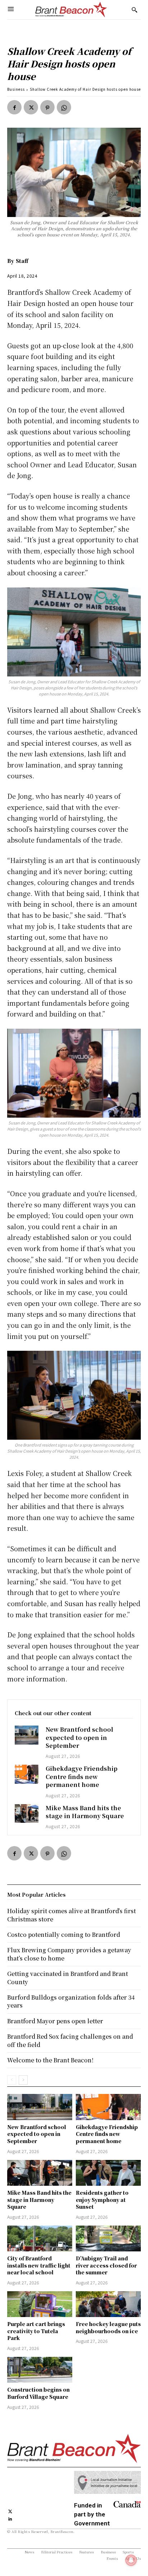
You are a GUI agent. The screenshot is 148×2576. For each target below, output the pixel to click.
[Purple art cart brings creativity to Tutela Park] (40, 2304)
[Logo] (71, 10)
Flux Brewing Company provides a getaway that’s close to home (69, 1954)
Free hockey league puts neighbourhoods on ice (108, 2327)
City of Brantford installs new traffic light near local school (39, 2265)
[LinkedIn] (10, 2518)
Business (16, 89)
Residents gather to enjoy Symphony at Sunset (102, 2200)
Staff (22, 261)
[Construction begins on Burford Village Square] (40, 2370)
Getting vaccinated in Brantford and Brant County (68, 1978)
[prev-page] (12, 2080)
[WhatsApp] (64, 107)
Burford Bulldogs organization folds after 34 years (71, 2001)
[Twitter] (31, 107)
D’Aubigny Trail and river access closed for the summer (106, 2265)
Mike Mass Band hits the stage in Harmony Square (85, 1812)
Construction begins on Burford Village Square (38, 2393)
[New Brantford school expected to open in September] (27, 1735)
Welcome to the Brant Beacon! (50, 2060)
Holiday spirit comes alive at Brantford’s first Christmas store (71, 1915)
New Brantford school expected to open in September (79, 1737)
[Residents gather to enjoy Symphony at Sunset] (108, 2173)
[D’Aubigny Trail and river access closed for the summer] (108, 2238)
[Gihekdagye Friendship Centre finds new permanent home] (27, 1774)
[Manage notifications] (131, 2560)
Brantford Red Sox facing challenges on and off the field (70, 2040)
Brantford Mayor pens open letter (55, 2021)
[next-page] (23, 2080)
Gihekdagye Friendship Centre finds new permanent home (82, 1777)
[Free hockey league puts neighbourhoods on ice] (108, 2304)
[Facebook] (14, 107)
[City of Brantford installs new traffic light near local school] (40, 2238)
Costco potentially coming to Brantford (64, 1935)
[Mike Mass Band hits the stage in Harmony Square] (27, 1814)
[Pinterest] (47, 107)
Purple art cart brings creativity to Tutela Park (36, 2331)
